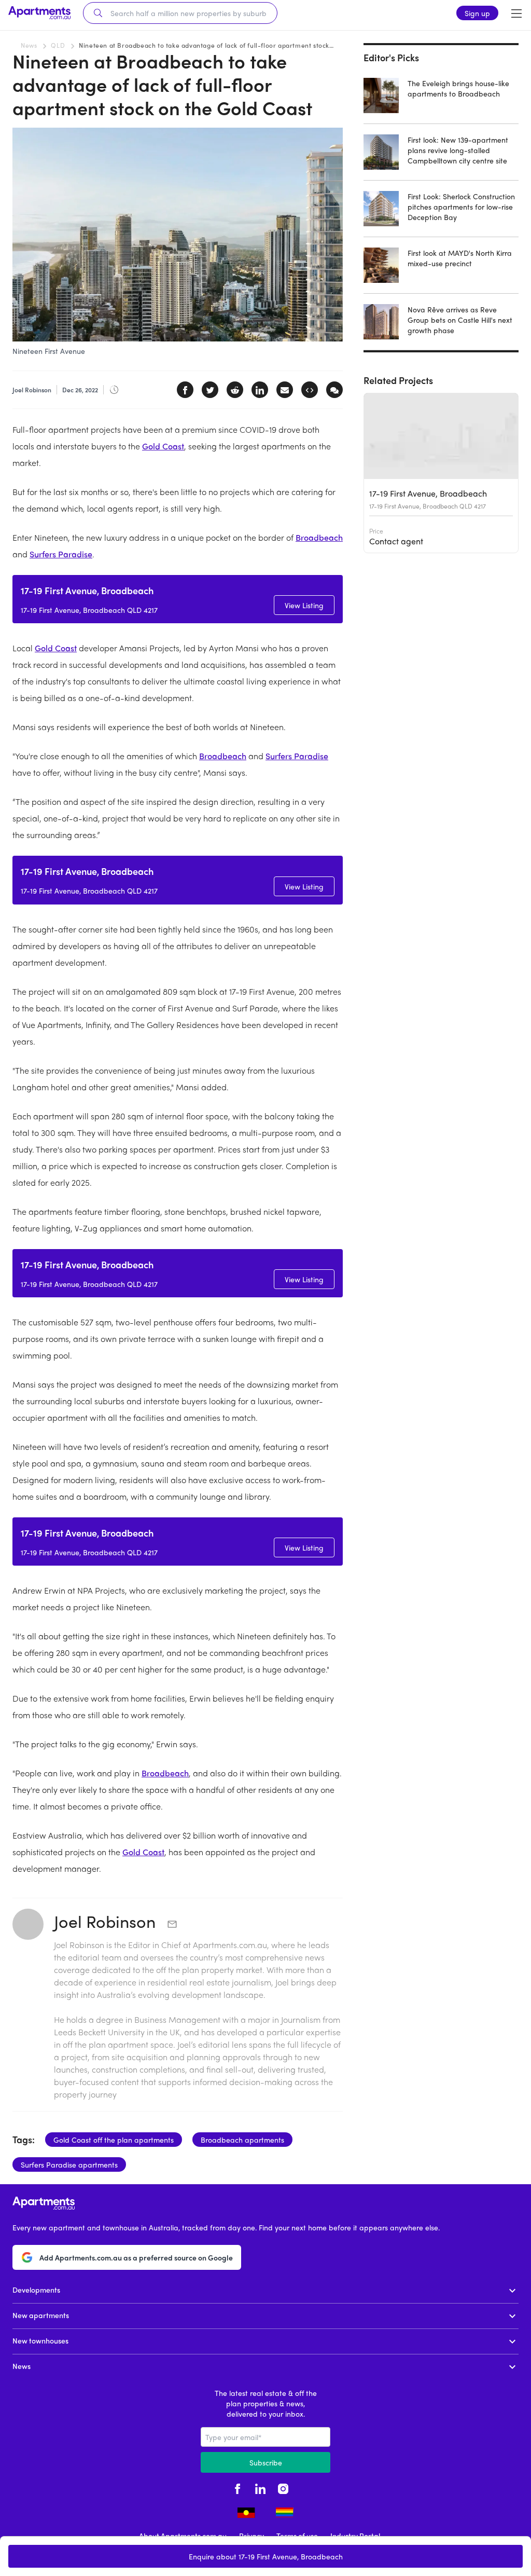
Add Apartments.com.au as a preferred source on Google (136, 2257)
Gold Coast (163, 446)
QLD (58, 45)
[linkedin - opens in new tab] (260, 2487)
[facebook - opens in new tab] (237, 2487)
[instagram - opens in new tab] (283, 2487)
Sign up (477, 13)
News (29, 45)
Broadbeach (319, 537)
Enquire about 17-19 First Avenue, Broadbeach (266, 2556)
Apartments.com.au (230, 1945)
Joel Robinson (107, 1921)
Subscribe (266, 2462)
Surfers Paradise (61, 554)
